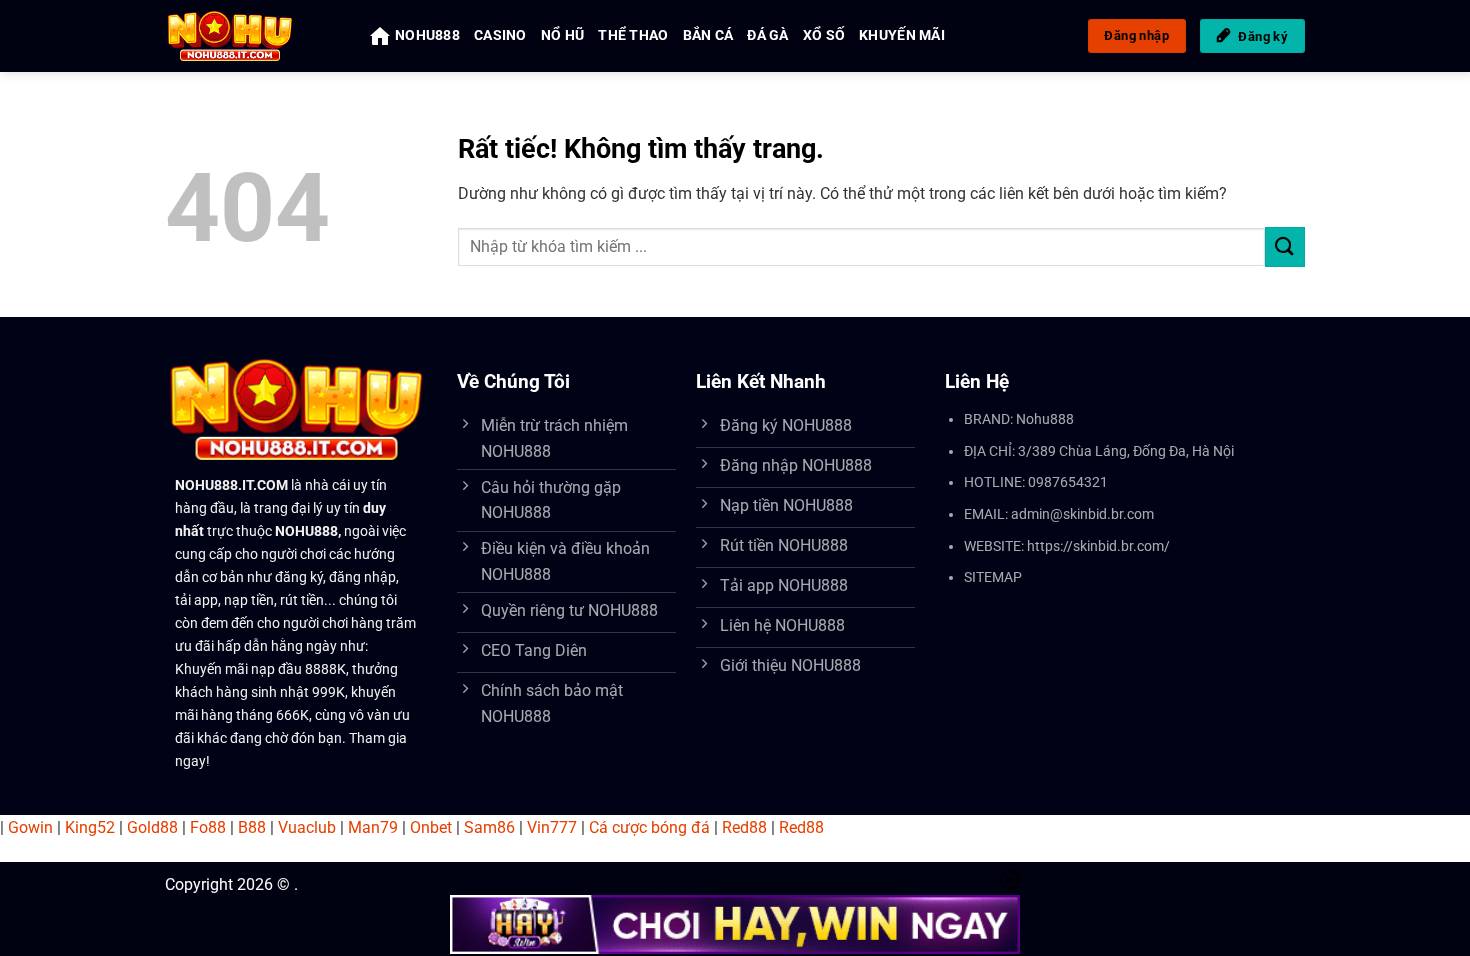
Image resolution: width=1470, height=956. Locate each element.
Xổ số (824, 35)
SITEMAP (993, 577)
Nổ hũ (562, 35)
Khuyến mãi (902, 35)
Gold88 (152, 827)
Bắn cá (708, 35)
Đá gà (767, 35)
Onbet (431, 827)
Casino (500, 35)
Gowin (30, 827)
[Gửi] (1285, 246)
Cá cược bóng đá (649, 827)
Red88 (744, 827)
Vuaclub (307, 827)
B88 (252, 827)
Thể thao (633, 35)
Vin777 (552, 827)
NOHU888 (427, 35)
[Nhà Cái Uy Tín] (252, 36)
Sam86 (489, 827)
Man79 (373, 827)
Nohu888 (1045, 419)
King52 (90, 827)
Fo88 (208, 827)
